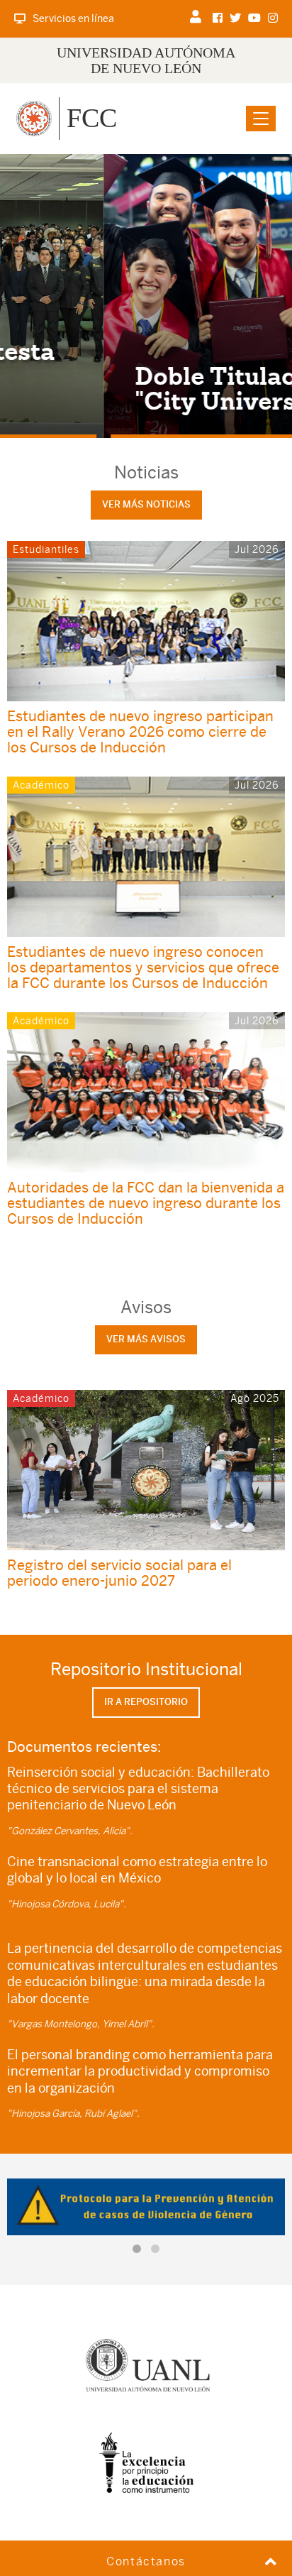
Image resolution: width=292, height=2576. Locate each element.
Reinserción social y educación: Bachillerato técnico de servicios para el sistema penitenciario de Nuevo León (138, 1789)
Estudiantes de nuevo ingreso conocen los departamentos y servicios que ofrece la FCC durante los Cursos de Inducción (143, 967)
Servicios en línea (73, 18)
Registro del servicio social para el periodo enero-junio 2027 (119, 1573)
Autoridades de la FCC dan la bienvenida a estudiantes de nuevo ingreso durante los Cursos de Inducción (146, 1203)
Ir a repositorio (146, 1702)
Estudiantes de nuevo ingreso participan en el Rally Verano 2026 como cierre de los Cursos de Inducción (140, 731)
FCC (92, 118)
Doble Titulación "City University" (133, 388)
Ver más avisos (146, 1339)
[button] (137, 2249)
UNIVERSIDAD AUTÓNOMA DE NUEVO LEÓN (146, 60)
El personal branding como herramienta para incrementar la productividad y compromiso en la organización (140, 2071)
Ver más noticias (146, 504)
